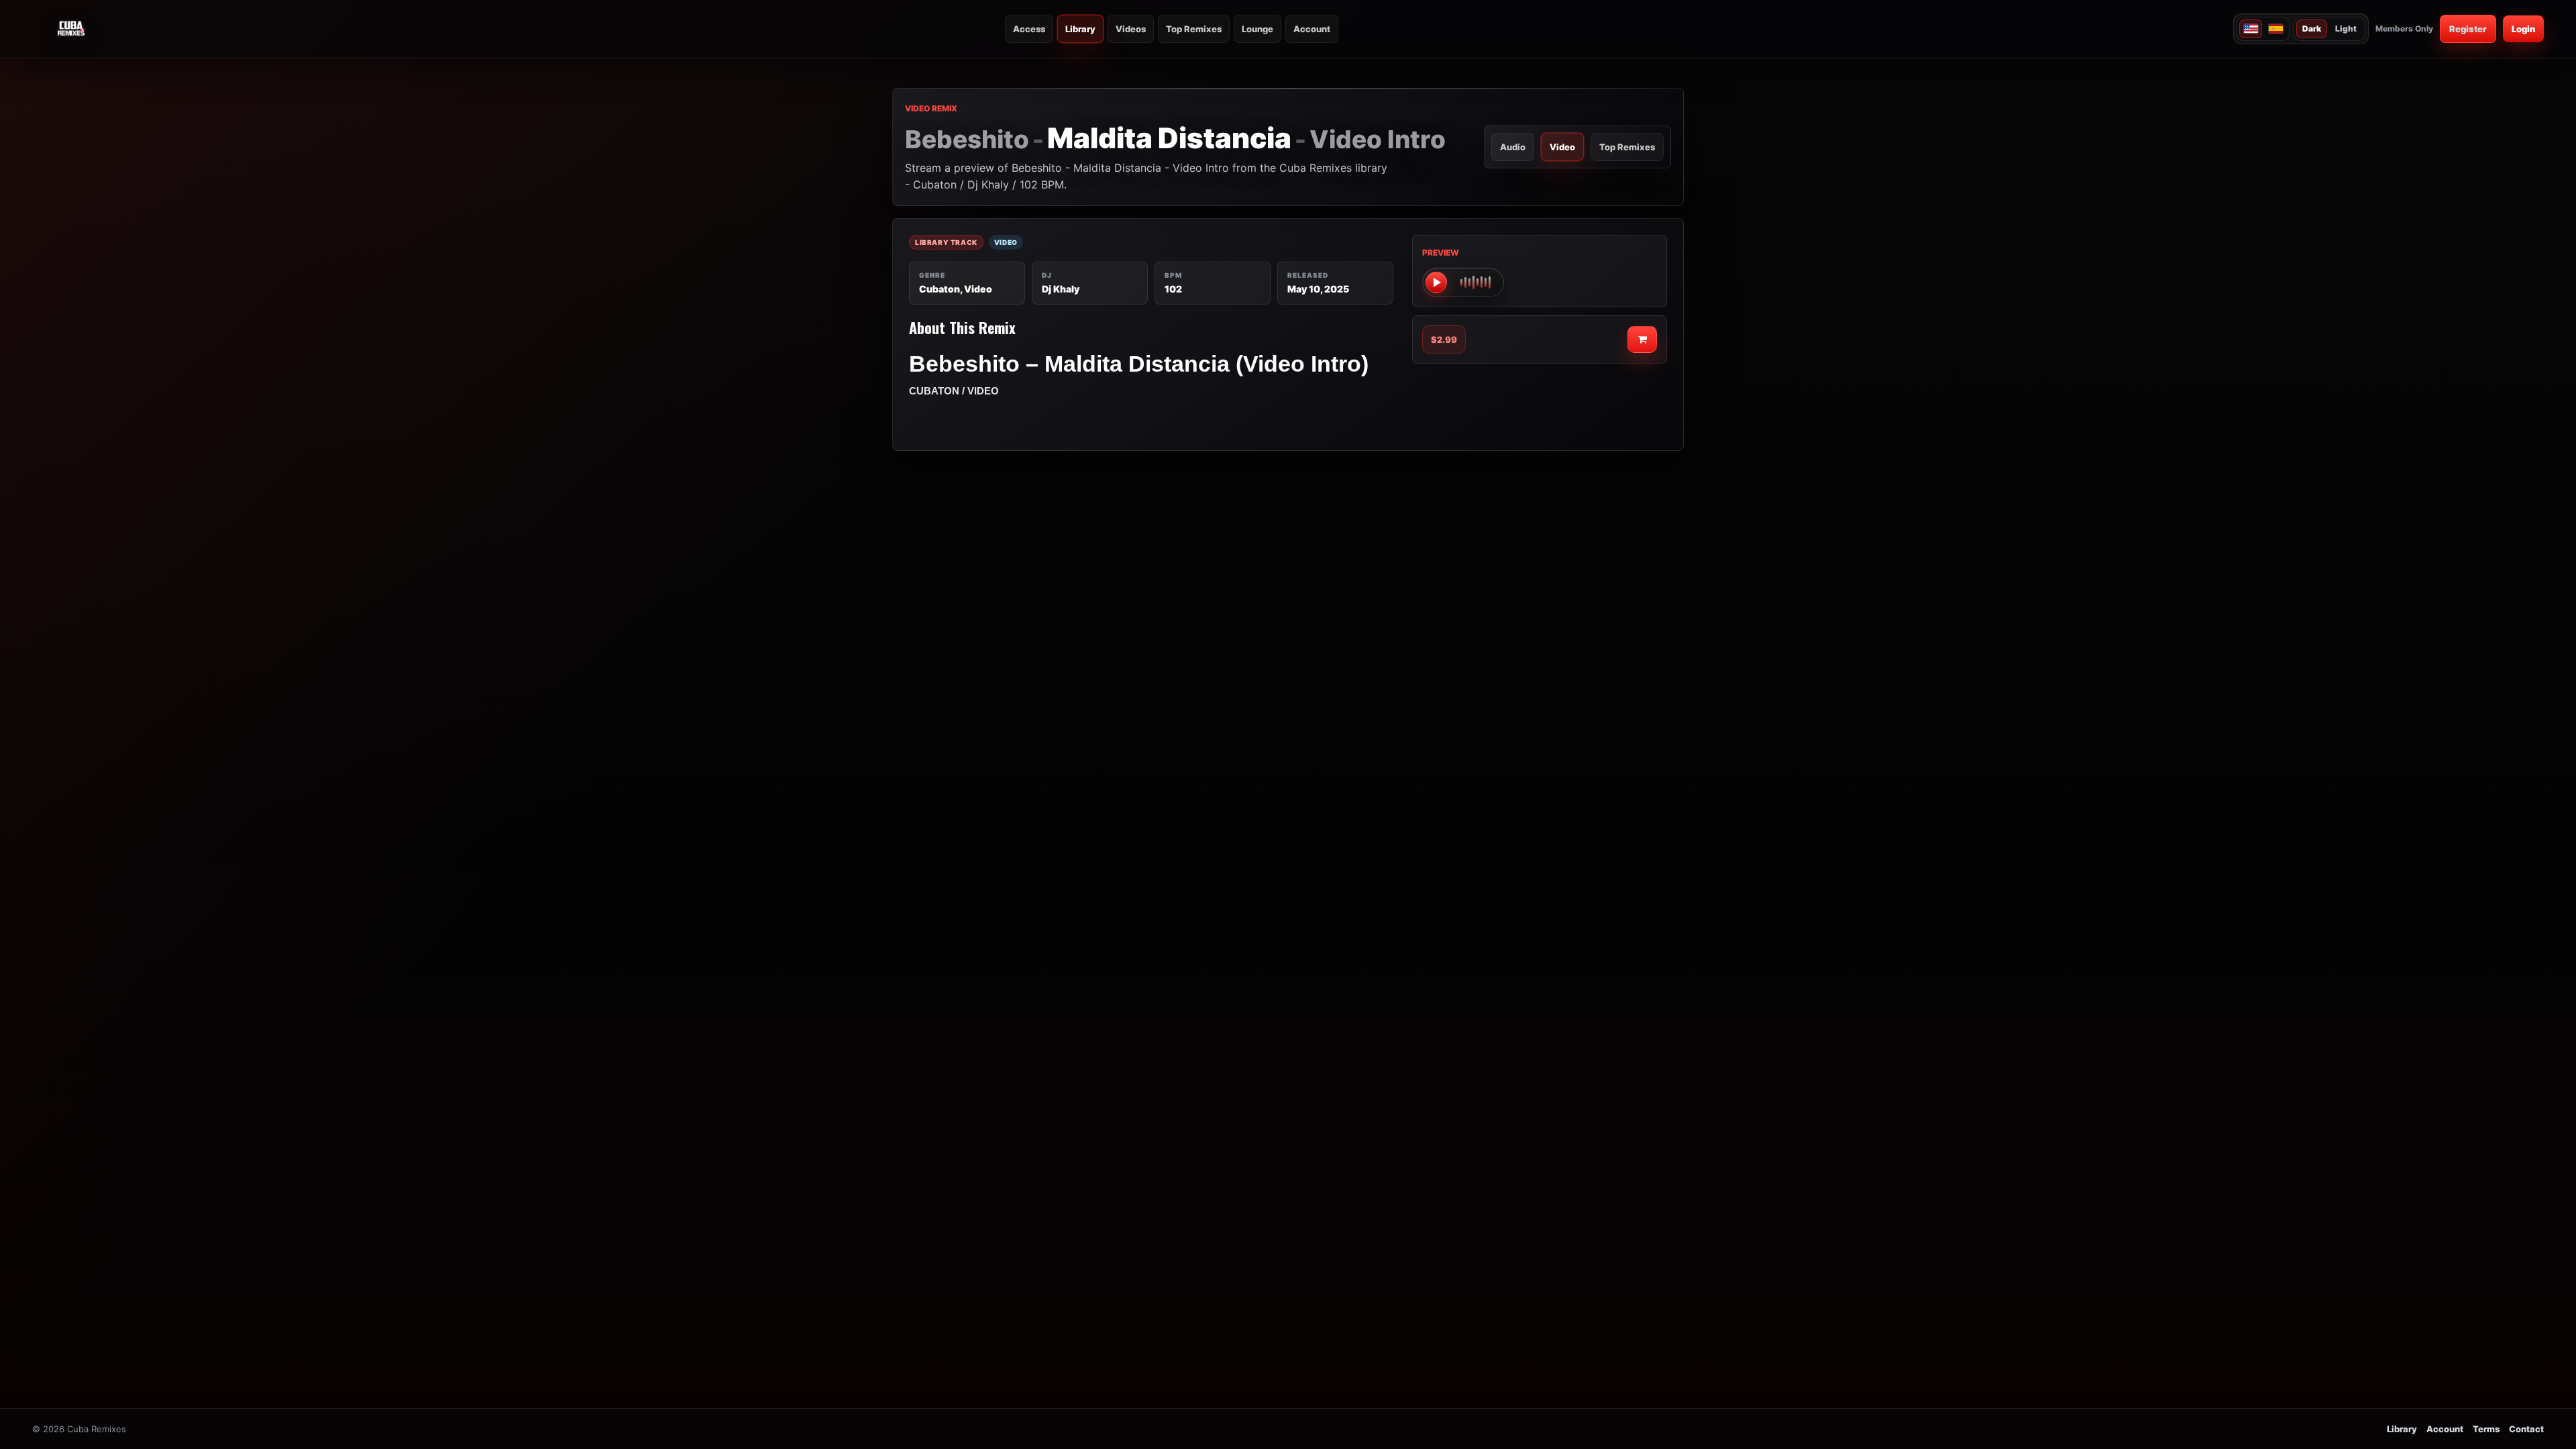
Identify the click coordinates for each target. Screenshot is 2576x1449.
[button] (1463, 282)
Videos (1131, 29)
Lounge (1257, 29)
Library (1080, 29)
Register (2468, 29)
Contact (2526, 1429)
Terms (2486, 1429)
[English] (2251, 29)
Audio (1513, 147)
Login (2523, 29)
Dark (2312, 29)
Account (1312, 29)
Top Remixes (1194, 29)
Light (2346, 29)
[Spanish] (2275, 29)
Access (1029, 29)
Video (1562, 147)
